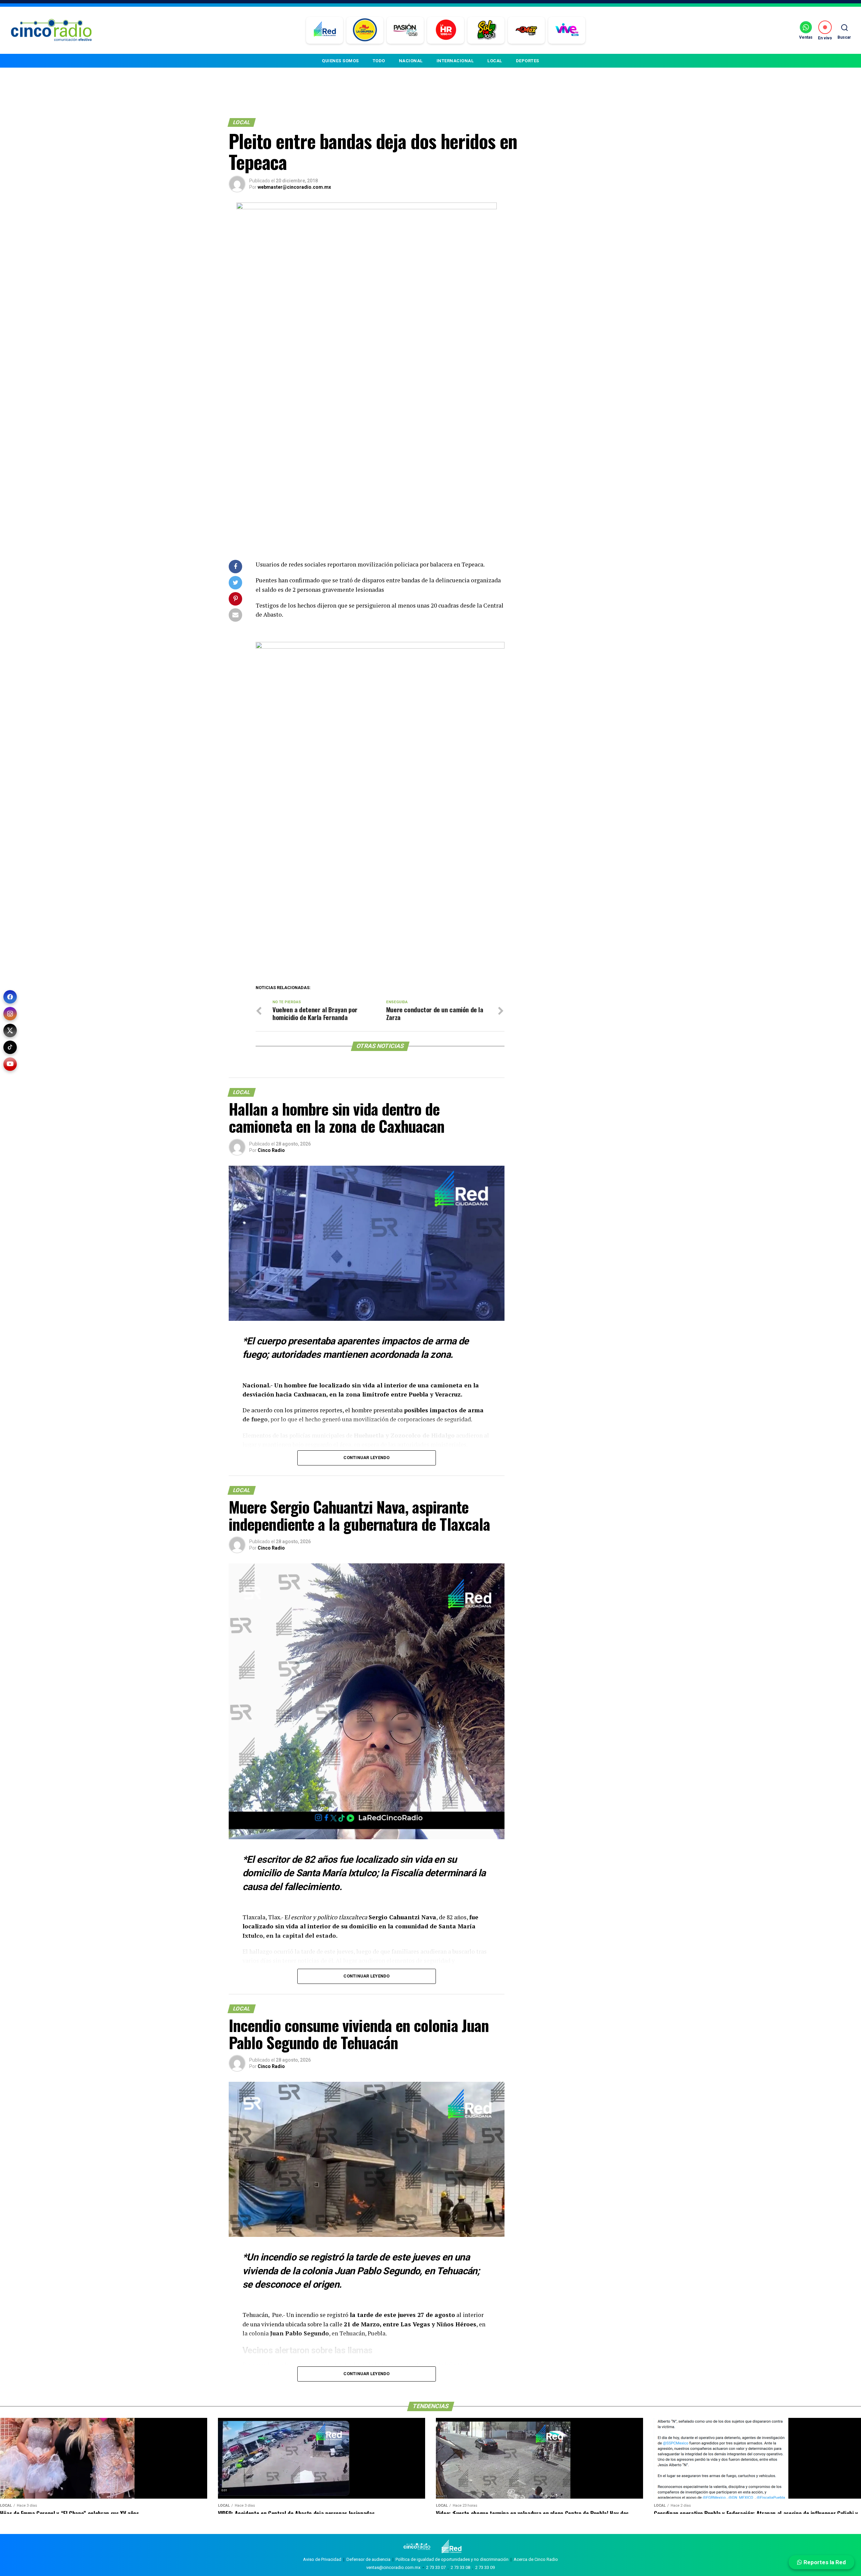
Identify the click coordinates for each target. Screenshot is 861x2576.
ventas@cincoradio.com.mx (393, 2567)
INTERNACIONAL (455, 61)
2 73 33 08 (460, 2567)
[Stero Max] (527, 30)
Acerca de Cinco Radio (536, 2559)
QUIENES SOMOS (340, 61)
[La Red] (325, 30)
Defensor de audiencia (368, 2559)
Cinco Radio (271, 1150)
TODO (379, 61)
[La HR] (446, 30)
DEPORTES (528, 61)
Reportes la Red (824, 2562)
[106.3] (567, 30)
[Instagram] (10, 1014)
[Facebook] (10, 997)
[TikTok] (10, 1047)
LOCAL (495, 61)
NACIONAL (411, 61)
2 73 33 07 (436, 2567)
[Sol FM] (486, 30)
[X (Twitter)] (10, 1030)
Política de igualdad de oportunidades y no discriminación (452, 2559)
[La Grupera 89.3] (365, 30)
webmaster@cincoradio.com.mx (294, 187)
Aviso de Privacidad (322, 2559)
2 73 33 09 (485, 2567)
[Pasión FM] (405, 30)
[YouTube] (10, 1064)
